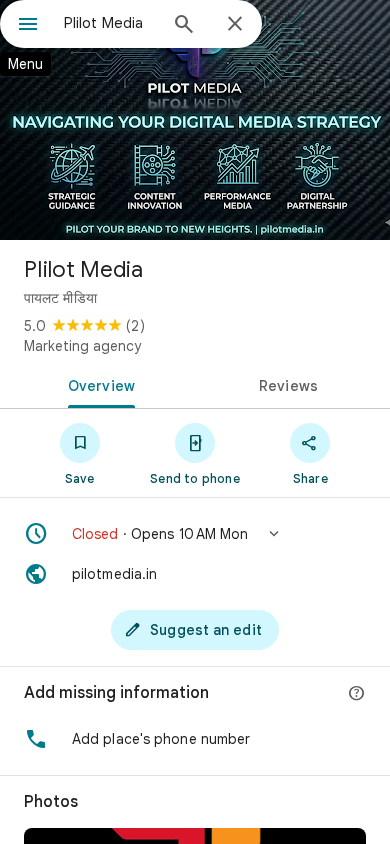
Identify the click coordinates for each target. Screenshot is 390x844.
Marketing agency (82, 346)
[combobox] (110, 23)
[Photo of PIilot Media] (195, 120)
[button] (195, 534)
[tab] (97, 384)
